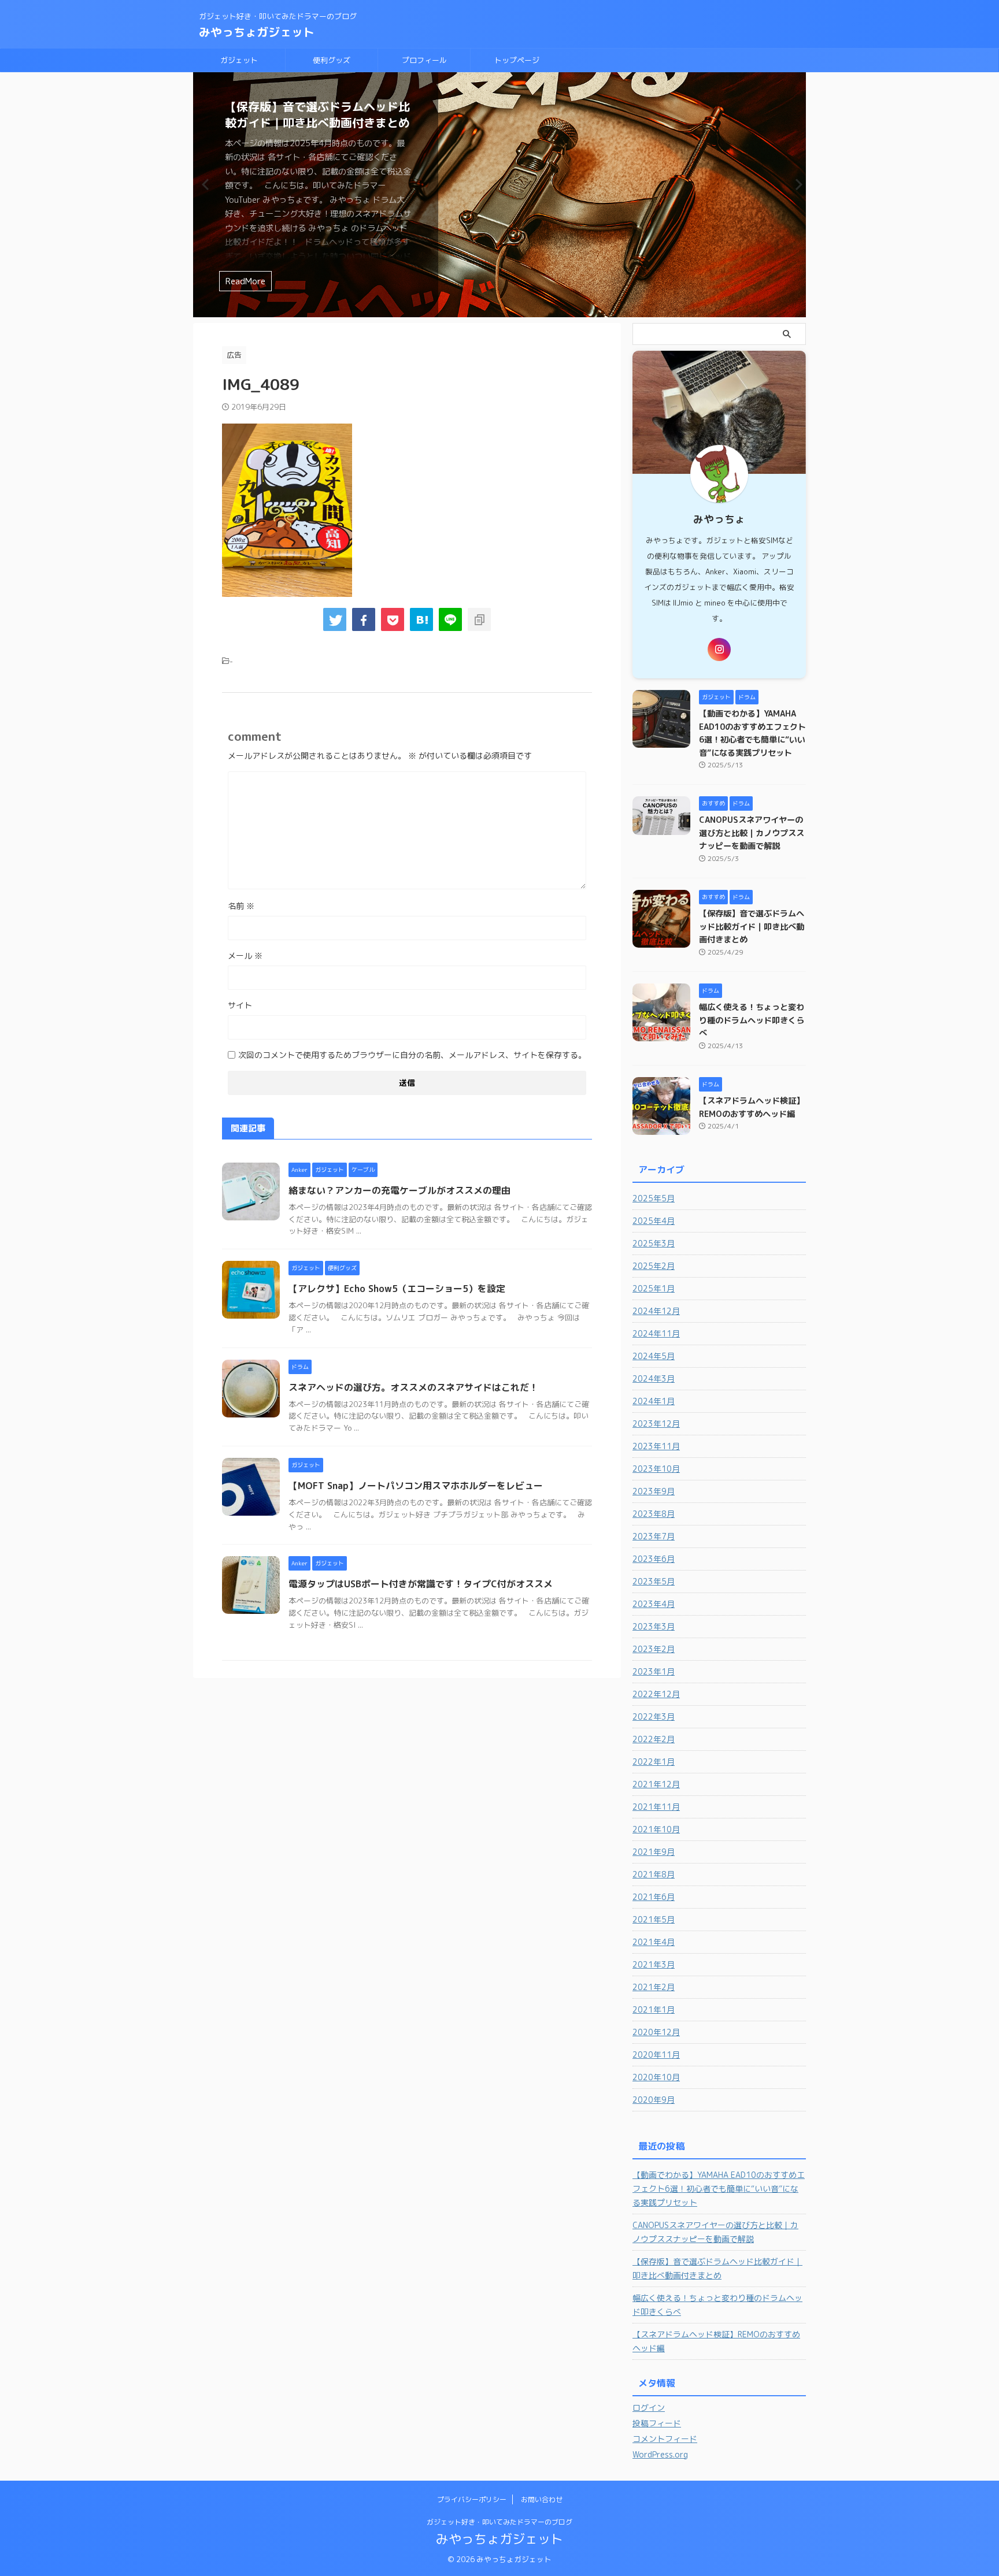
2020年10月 (656, 2077)
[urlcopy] (479, 619)
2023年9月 (654, 1491)
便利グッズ (332, 60)
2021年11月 (656, 1807)
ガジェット (239, 60)
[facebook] (364, 619)
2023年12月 (656, 1424)
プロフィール (424, 60)
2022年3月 (654, 1716)
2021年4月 (654, 1942)
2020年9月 (654, 2100)
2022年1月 (654, 1762)
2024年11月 (656, 1333)
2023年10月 (656, 1469)
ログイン (649, 2408)
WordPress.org (660, 2454)
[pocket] (393, 619)
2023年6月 (654, 1559)
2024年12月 (656, 1311)
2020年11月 (656, 2055)
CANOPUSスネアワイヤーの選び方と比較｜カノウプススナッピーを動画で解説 (752, 833)
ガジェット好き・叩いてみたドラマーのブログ (499, 2522)
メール (245, 955)
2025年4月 (654, 1221)
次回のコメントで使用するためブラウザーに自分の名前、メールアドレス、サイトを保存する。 (412, 1055)
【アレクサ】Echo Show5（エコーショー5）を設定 (397, 1289)
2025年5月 (654, 1198)
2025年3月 (654, 1243)
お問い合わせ (542, 2499)
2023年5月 (654, 1581)
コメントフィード (665, 2439)
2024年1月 (654, 1401)
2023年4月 (654, 1604)
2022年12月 (656, 1694)
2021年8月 (654, 1874)
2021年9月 (654, 1852)
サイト (240, 1005)
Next (795, 184)
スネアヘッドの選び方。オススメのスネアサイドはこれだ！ (413, 1387)
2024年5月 (654, 1356)
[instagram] (719, 649)
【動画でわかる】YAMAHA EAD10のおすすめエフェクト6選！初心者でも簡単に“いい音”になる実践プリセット (719, 2189)
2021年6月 (654, 1897)
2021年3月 (654, 1964)
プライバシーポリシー (472, 2499)
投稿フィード (657, 2423)
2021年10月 (656, 1829)
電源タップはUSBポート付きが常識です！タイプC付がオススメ (421, 1584)
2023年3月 (654, 1626)
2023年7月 (654, 1536)
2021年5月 (654, 1919)
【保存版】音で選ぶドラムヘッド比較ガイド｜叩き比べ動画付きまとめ (317, 114)
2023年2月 (654, 1649)
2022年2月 (654, 1739)
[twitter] (335, 619)
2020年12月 (656, 2032)
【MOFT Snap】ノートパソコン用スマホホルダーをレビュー (416, 1486)
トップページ (517, 60)
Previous (204, 184)
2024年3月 (654, 1378)
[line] (450, 619)
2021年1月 (654, 2009)
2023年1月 (654, 1671)
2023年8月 (654, 1514)
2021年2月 (654, 1987)
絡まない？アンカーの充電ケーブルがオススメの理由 (399, 1190)
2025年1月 (654, 1288)
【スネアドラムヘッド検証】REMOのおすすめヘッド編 (716, 2341)
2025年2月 (654, 1266)
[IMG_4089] (421, 619)
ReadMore (245, 281)
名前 (241, 906)
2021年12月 (656, 1784)
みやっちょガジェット (257, 32)
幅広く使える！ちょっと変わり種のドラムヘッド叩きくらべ (752, 1020)
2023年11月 (656, 1446)
